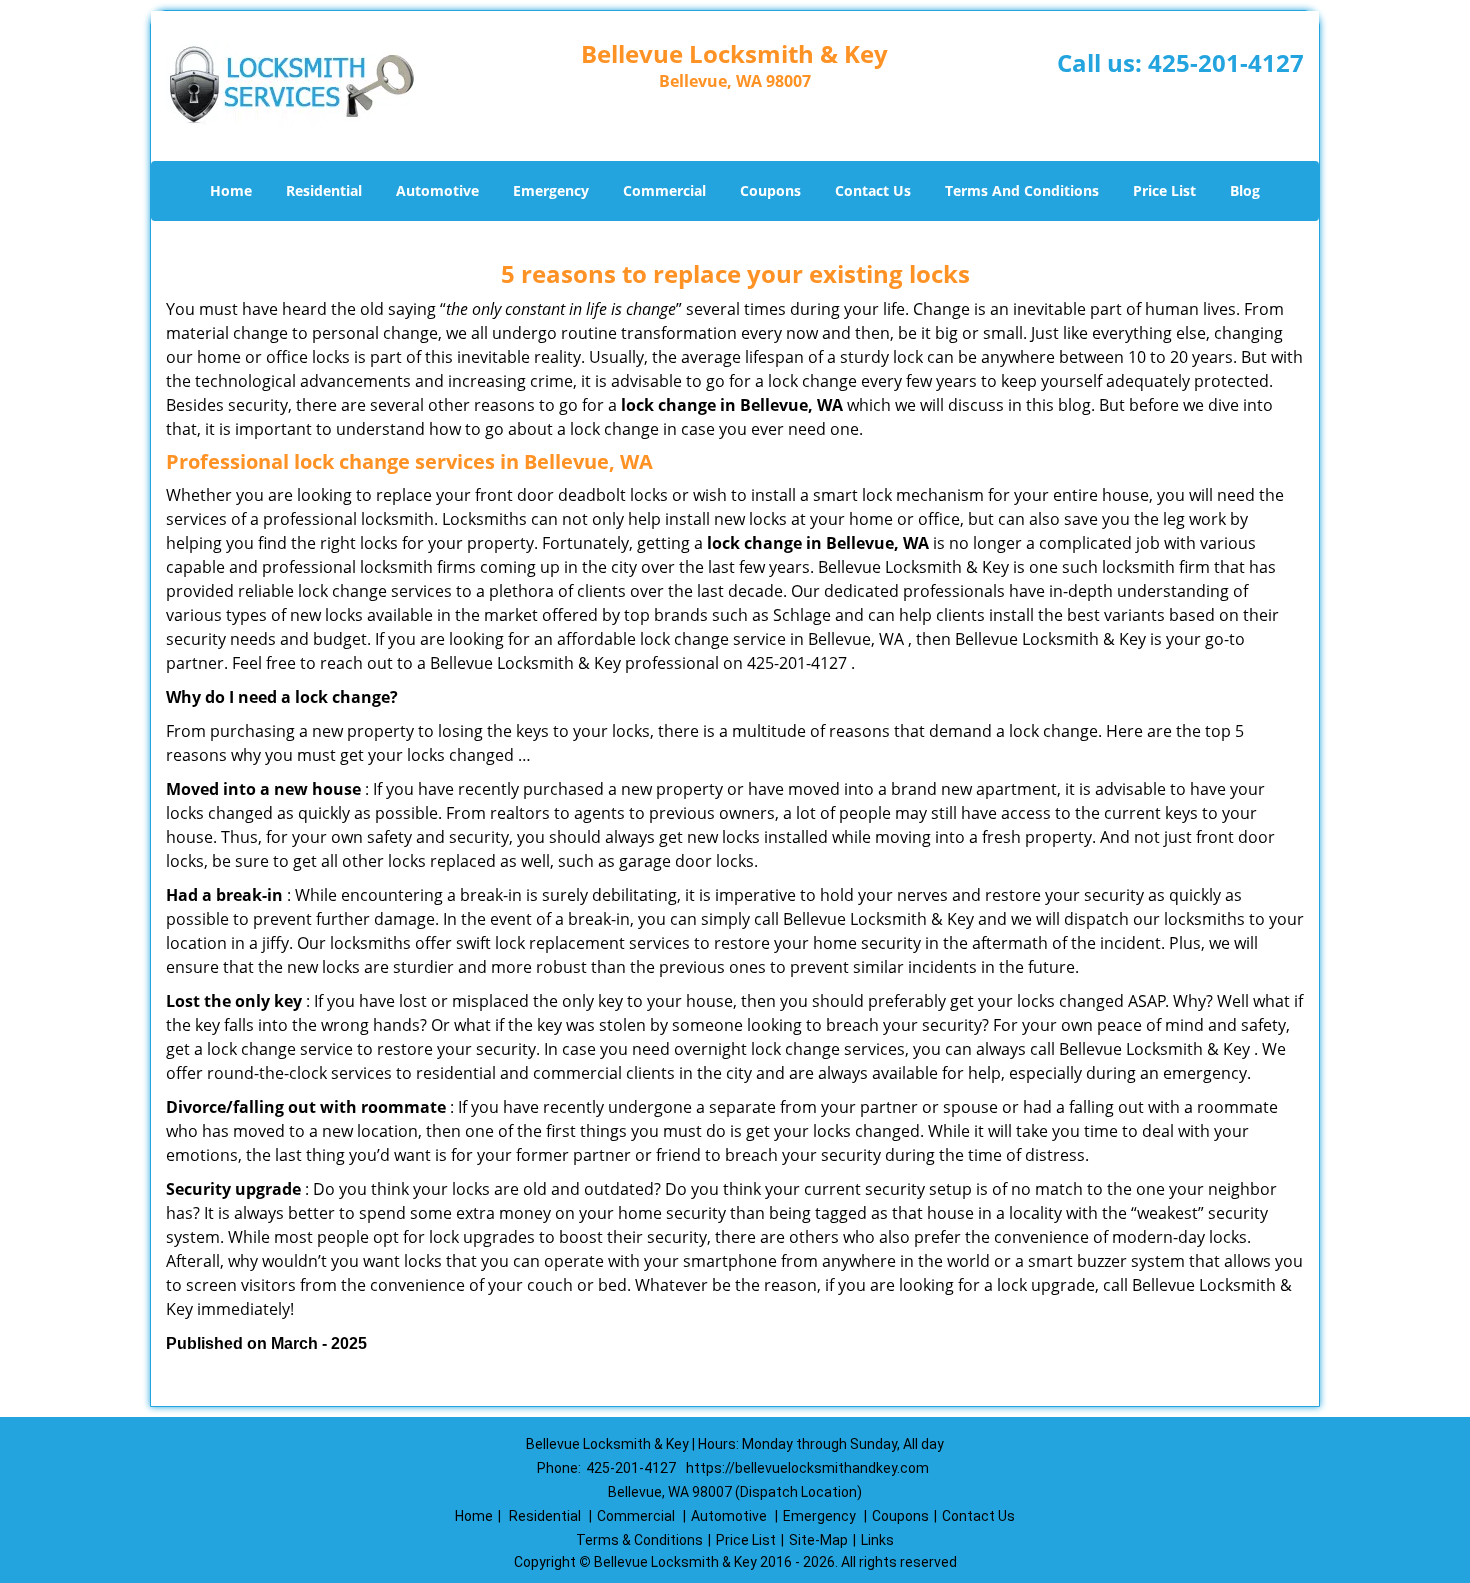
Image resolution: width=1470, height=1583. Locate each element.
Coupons (770, 190)
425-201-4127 (1226, 62)
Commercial (664, 190)
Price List (1164, 190)
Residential (324, 190)
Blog (1245, 190)
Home (231, 190)
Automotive (437, 190)
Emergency (551, 190)
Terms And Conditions (1022, 190)
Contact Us (873, 190)
